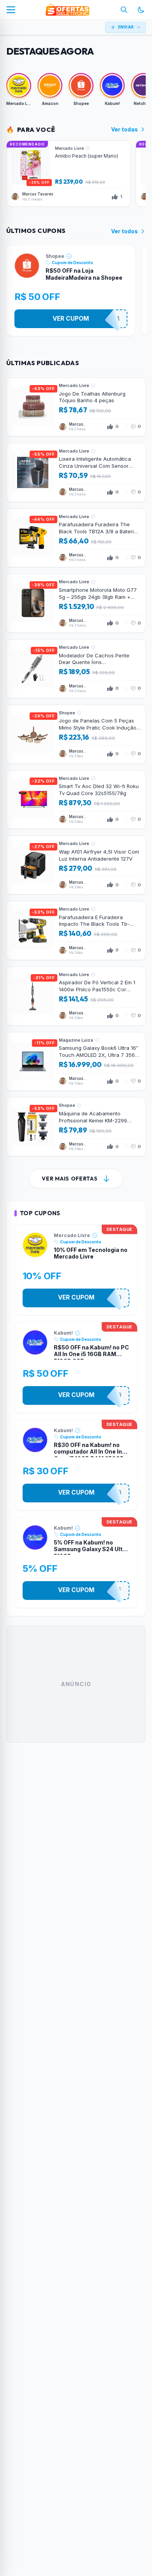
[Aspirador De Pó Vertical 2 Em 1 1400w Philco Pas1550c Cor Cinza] (76, 996)
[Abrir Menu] (11, 10)
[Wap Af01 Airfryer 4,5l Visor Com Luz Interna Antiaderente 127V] (76, 865)
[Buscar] (124, 10)
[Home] (67, 10)
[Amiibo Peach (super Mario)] (69, 174)
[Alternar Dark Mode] (141, 10)
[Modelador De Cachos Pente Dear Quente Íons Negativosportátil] (76, 669)
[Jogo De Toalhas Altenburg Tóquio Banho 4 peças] (76, 407)
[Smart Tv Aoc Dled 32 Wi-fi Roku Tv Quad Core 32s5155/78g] (76, 800)
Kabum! (63, 1333)
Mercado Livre (72, 1235)
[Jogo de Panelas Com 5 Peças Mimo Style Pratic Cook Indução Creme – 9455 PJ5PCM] (76, 734)
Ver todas (125, 129)
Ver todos (125, 231)
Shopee (55, 256)
